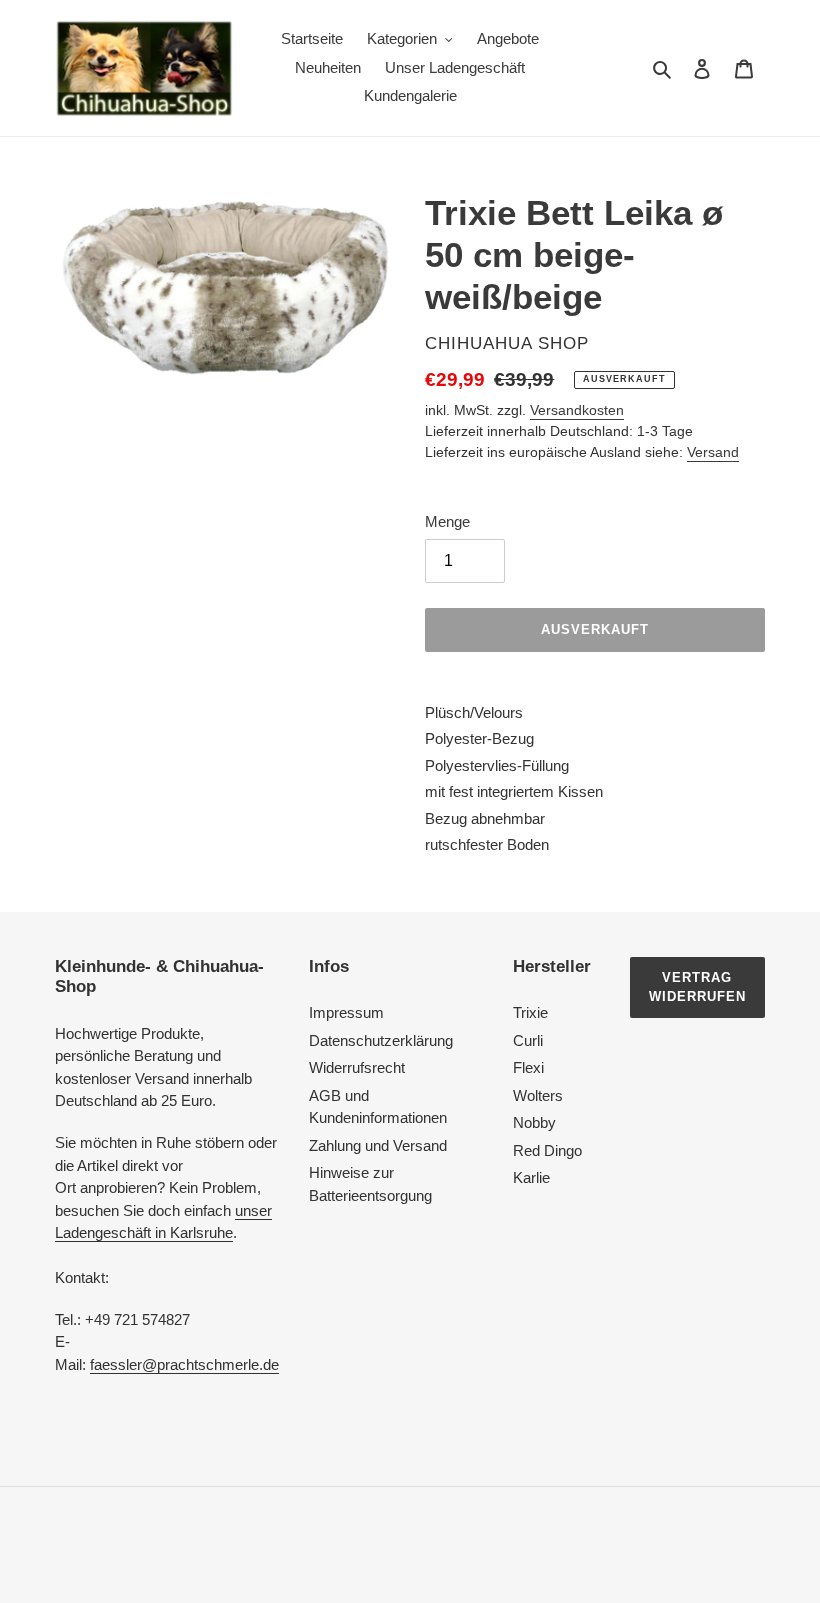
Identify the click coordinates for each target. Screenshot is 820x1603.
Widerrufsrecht (357, 1067)
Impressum (346, 1012)
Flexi (528, 1067)
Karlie (531, 1177)
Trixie (530, 1012)
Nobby (534, 1122)
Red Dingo (547, 1150)
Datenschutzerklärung (381, 1040)
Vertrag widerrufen (697, 987)
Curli (528, 1040)
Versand (713, 452)
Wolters (538, 1095)
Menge (447, 521)
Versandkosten (577, 410)
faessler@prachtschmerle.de (184, 1364)
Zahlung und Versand (378, 1145)
